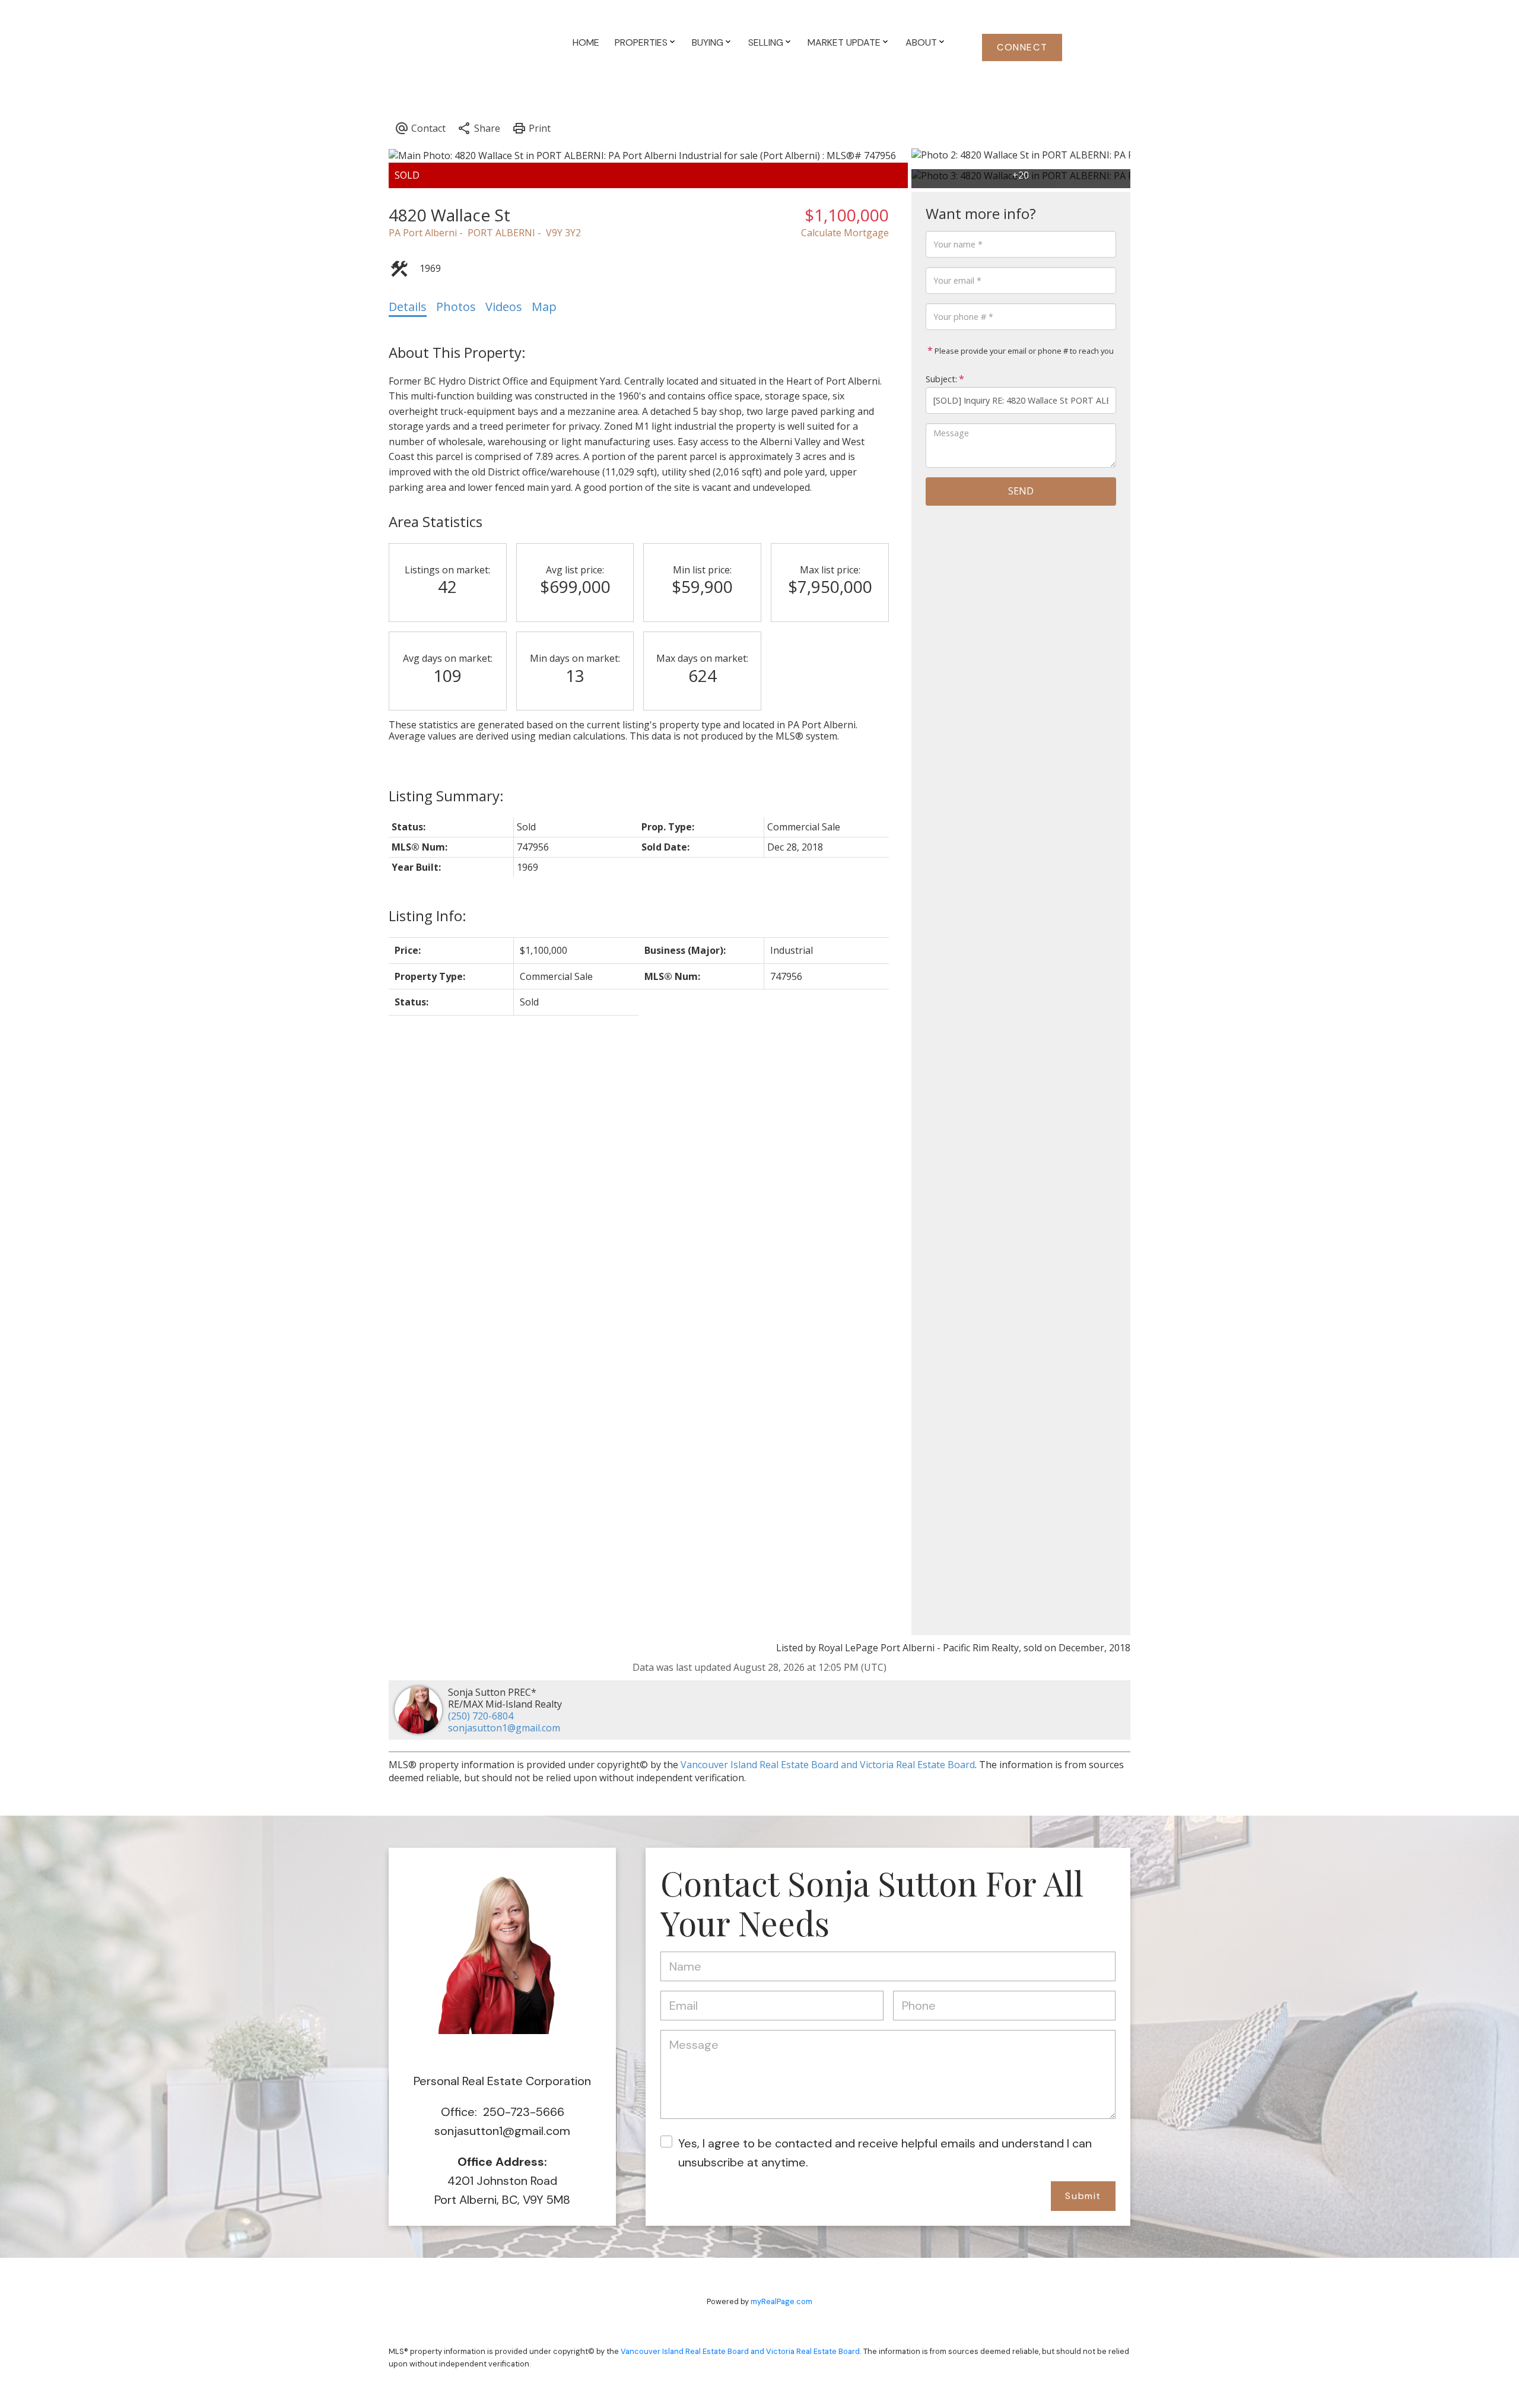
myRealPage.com (781, 2301)
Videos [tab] (504, 307)
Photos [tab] (456, 307)
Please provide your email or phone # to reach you (1023, 351)
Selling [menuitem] (766, 42)
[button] (1022, 47)
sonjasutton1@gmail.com (504, 1728)
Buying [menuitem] (708, 42)
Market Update (844, 42)
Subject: (941, 379)
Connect (1022, 47)
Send (1021, 491)
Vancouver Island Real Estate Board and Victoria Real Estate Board (828, 1765)
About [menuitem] (921, 42)
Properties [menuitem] (641, 42)
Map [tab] (544, 307)
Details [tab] (408, 307)
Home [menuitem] (586, 42)
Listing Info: (428, 916)
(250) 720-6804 (481, 1716)
